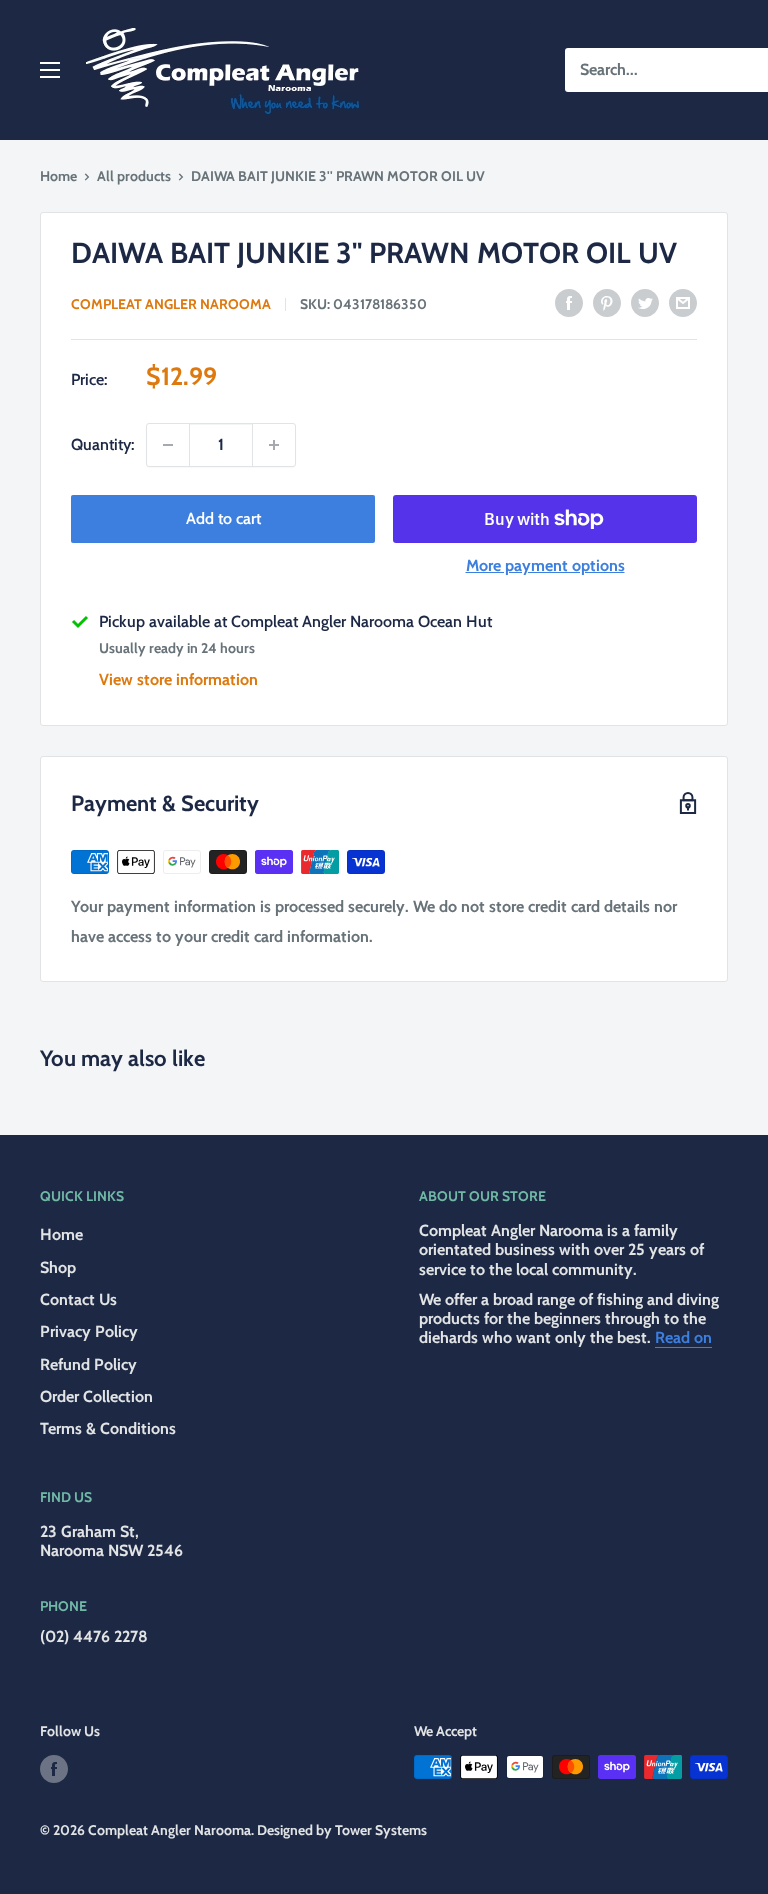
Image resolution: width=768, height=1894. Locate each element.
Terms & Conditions (108, 1428)
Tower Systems (381, 1830)
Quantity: (102, 444)
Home (58, 176)
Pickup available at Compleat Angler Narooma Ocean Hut (295, 621)
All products (134, 176)
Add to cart (223, 518)
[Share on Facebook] (569, 302)
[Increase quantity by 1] (274, 445)
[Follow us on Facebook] (54, 1769)
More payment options (545, 565)
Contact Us (78, 1299)
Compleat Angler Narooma (171, 304)
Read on (683, 1337)
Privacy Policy (89, 1331)
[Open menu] (50, 70)
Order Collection (96, 1396)
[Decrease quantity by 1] (168, 445)
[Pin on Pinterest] (607, 302)
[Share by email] (683, 302)
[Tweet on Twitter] (645, 302)
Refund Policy (88, 1364)
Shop (58, 1267)
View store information (178, 679)
